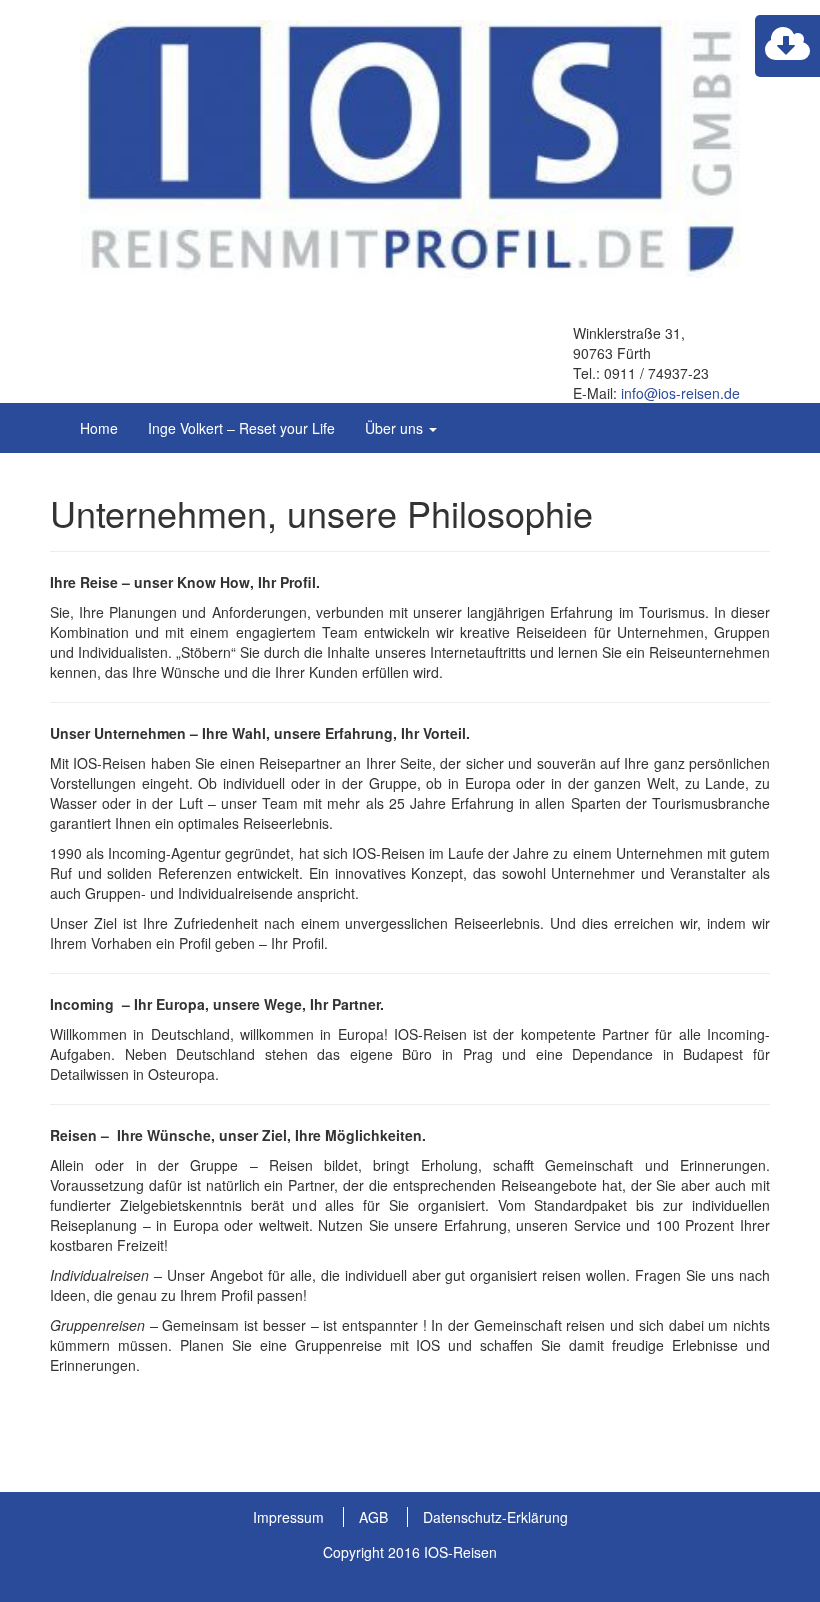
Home (99, 428)
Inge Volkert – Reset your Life (241, 428)
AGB (373, 1517)
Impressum (288, 1517)
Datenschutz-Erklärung (495, 1517)
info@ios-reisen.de (680, 393)
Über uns (396, 428)
